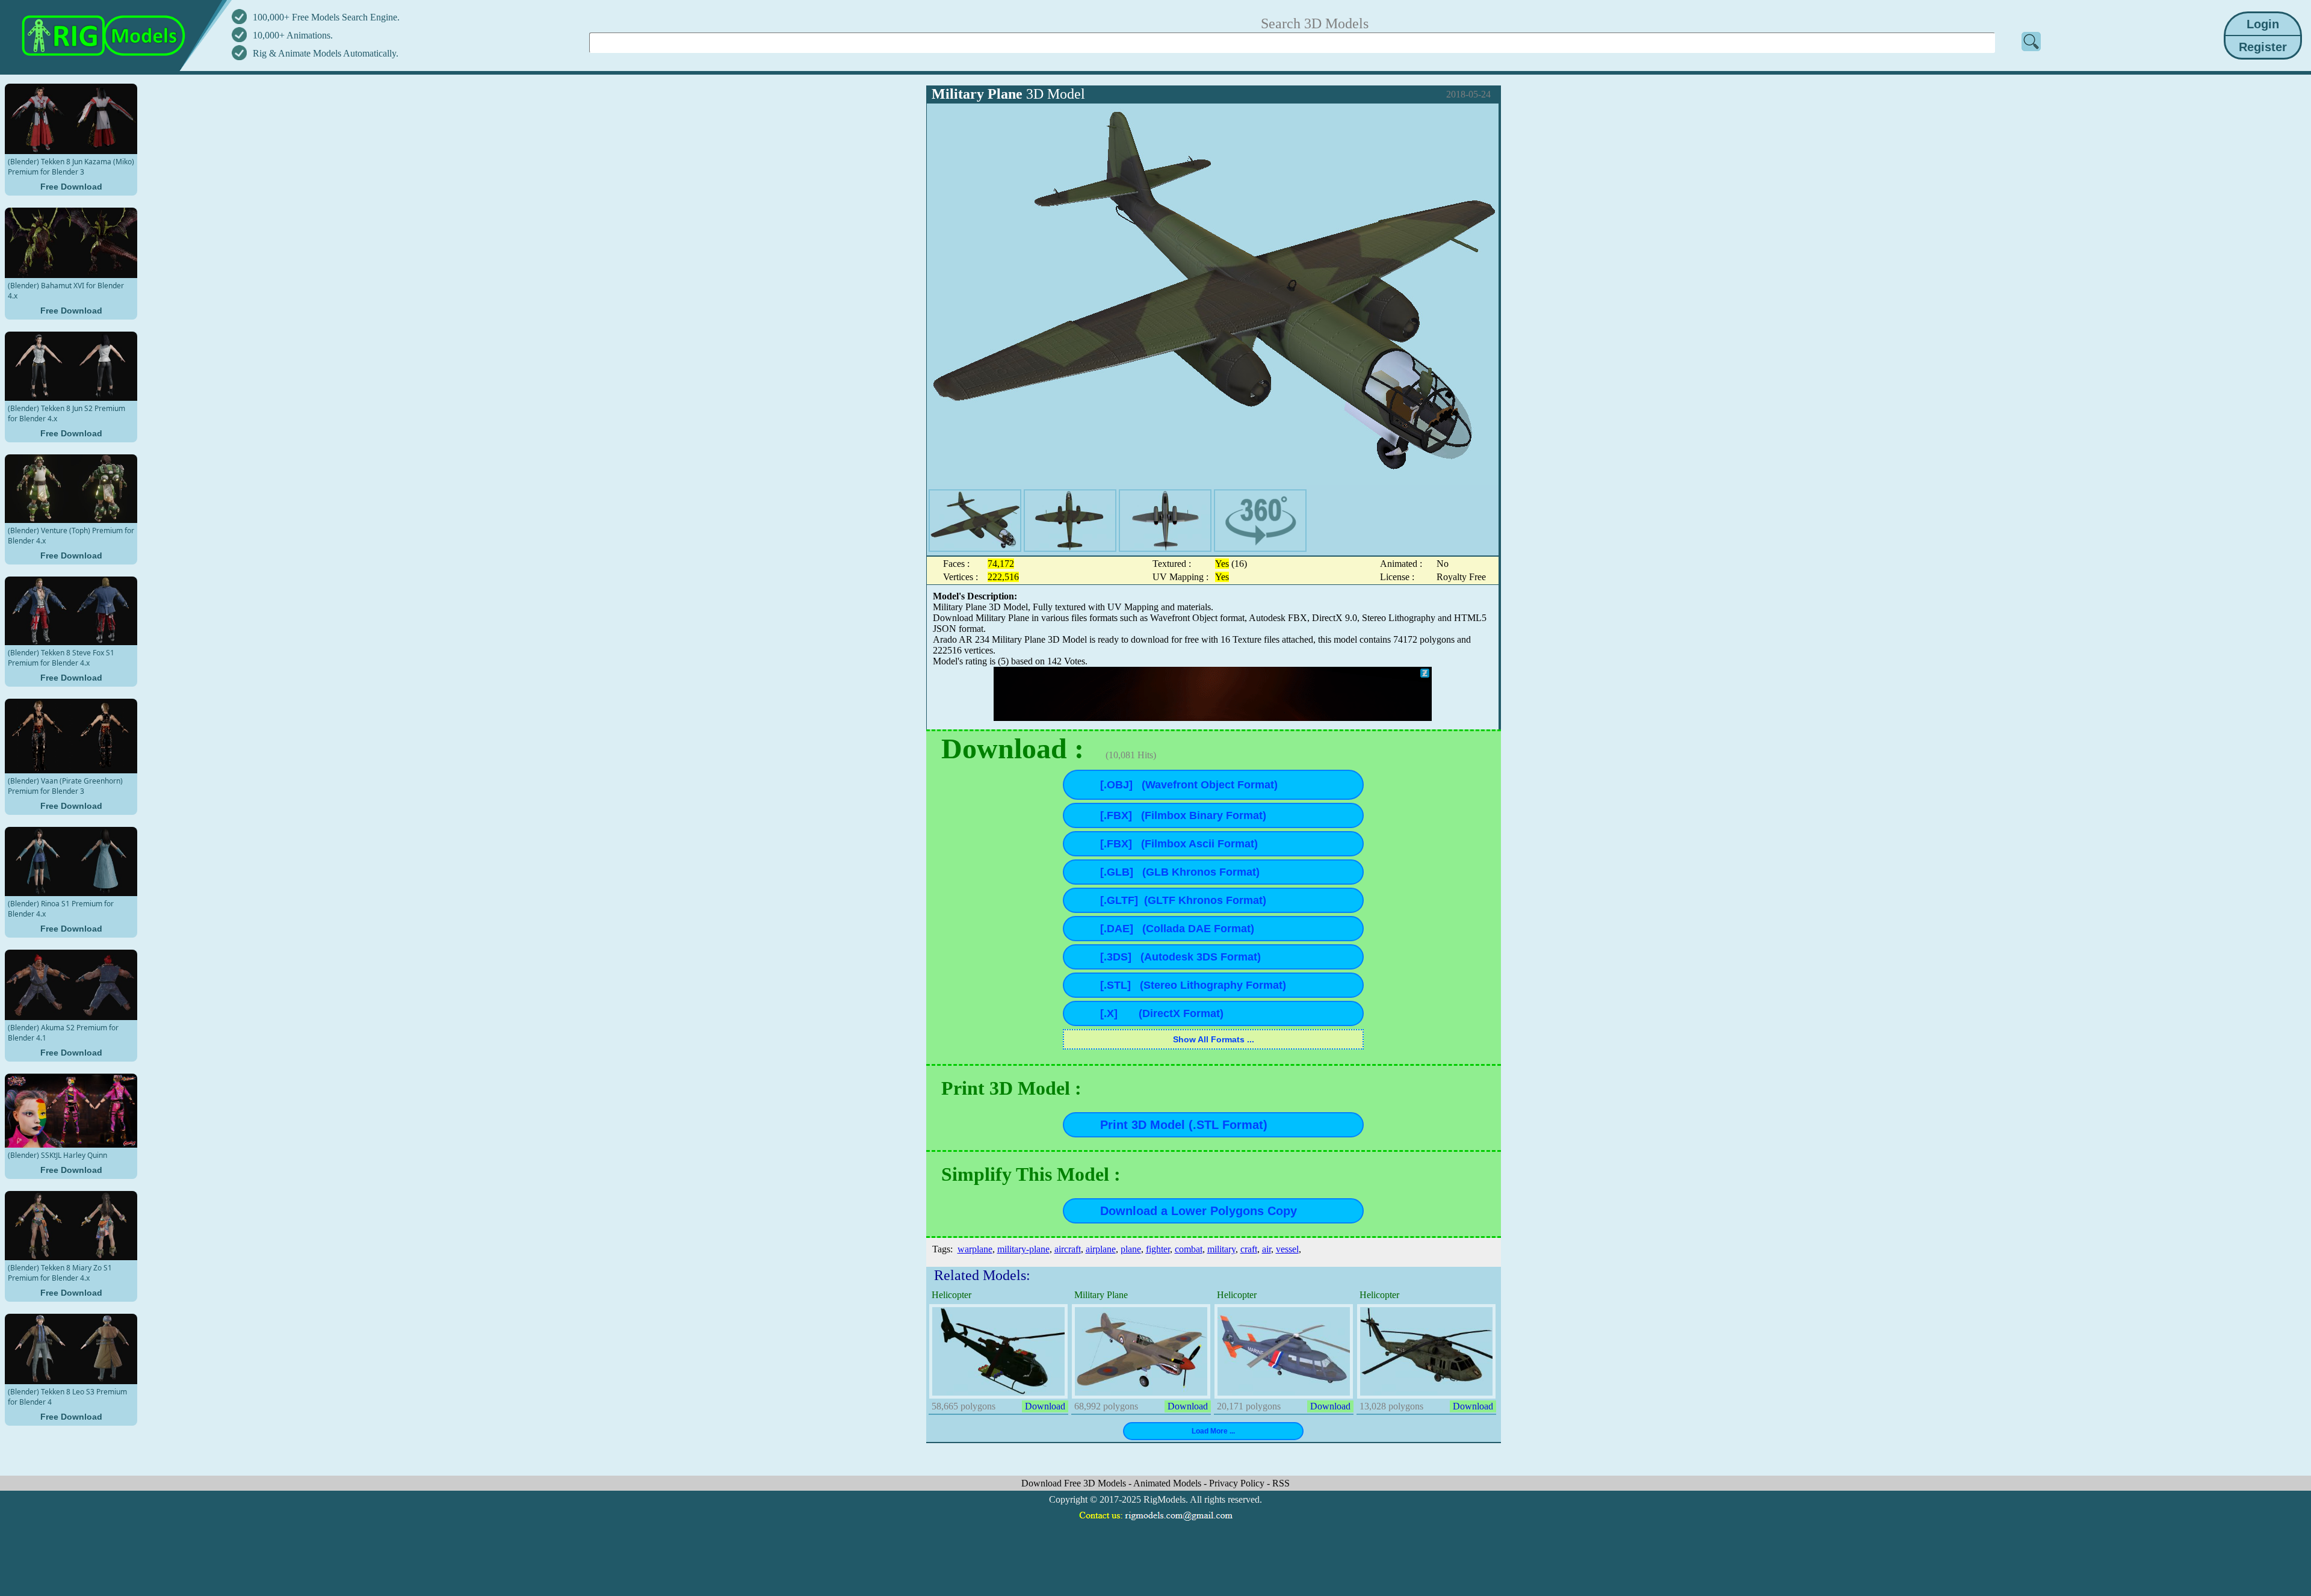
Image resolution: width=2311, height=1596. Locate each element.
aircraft (1068, 1249)
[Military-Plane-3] (1165, 521)
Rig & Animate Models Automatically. (326, 53)
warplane (975, 1249)
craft (1249, 1249)
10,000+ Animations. (293, 35)
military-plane (1023, 1249)
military (1221, 1249)
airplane (1101, 1249)
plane (1131, 1249)
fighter (1158, 1249)
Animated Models (1168, 1483)
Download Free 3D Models (1075, 1483)
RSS (1281, 1483)
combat (1189, 1249)
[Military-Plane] (975, 521)
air (1267, 1249)
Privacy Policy (1238, 1483)
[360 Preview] (1260, 521)
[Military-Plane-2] (1070, 521)
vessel (1287, 1249)
